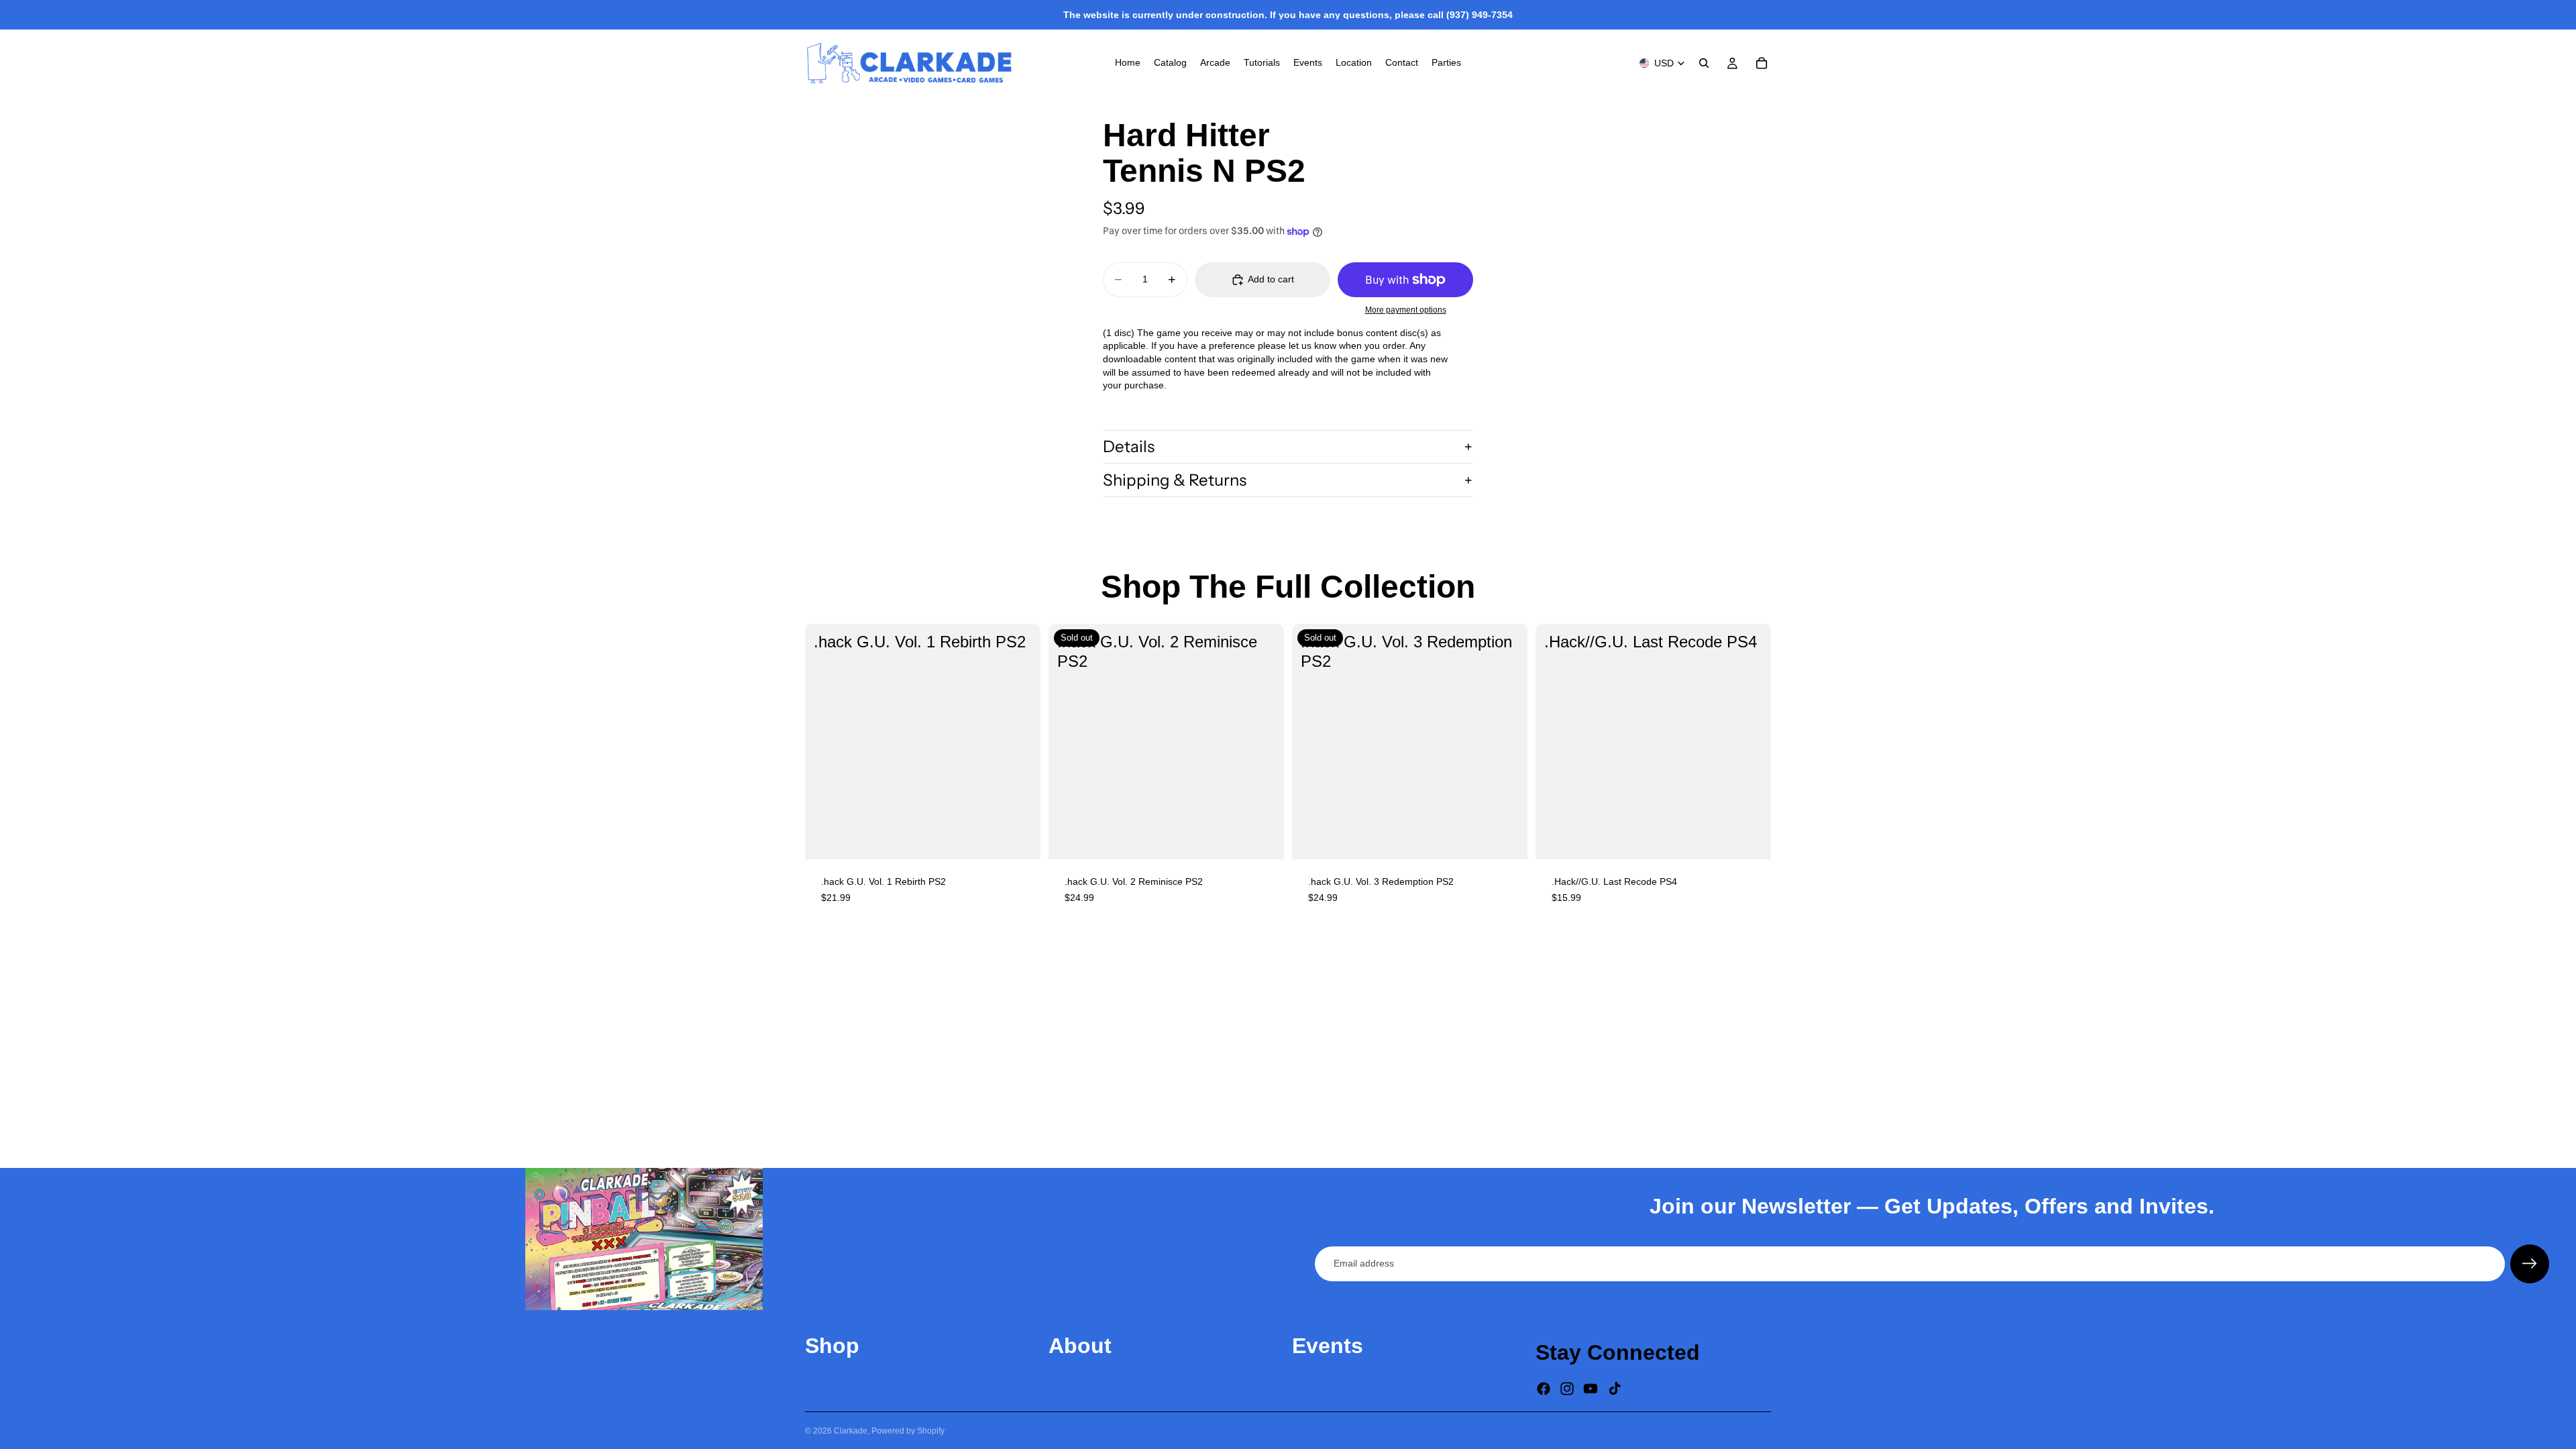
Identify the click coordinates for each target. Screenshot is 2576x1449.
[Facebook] (1544, 1389)
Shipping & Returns (1175, 480)
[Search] (1704, 63)
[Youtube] (1591, 1389)
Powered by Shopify (908, 1431)
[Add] (1020, 839)
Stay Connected (1618, 1352)
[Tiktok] (1615, 1389)
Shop (832, 1346)
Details (1129, 446)
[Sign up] (2530, 1264)
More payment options (1406, 310)
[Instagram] (1567, 1389)
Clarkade (851, 1431)
